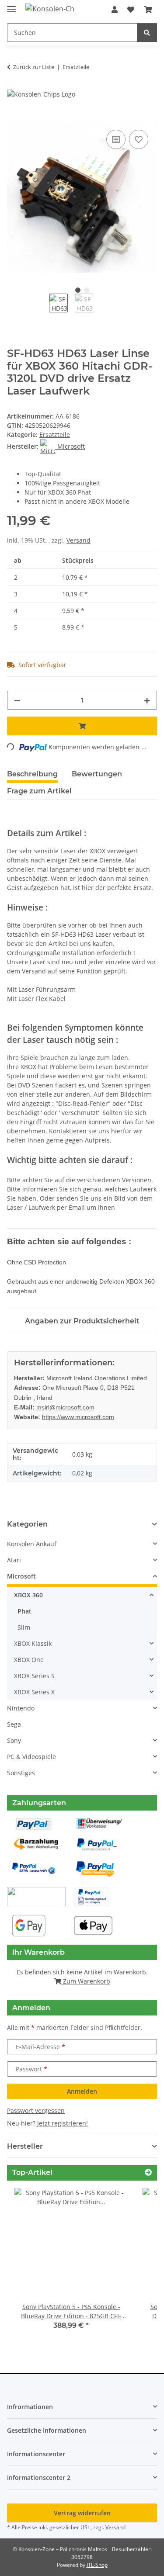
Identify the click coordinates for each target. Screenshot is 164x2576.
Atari (14, 1560)
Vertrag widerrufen (82, 2513)
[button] (115, 10)
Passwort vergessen (36, 2110)
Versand (79, 540)
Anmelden (82, 2091)
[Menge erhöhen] (147, 700)
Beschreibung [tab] (32, 774)
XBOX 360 (28, 1595)
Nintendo (21, 1708)
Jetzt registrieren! (63, 2123)
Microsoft (21, 1576)
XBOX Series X (34, 1692)
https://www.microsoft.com (78, 1417)
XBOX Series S (34, 1676)
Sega (14, 1724)
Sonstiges (21, 1773)
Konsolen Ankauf (32, 1544)
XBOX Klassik (33, 1643)
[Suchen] (147, 33)
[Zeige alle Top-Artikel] (148, 2173)
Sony (14, 1740)
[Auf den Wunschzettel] (139, 139)
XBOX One (29, 1660)
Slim (24, 1627)
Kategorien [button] (27, 1524)
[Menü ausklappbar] (11, 5)
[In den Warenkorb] (14, 118)
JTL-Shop (97, 2565)
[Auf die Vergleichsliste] (116, 139)
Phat (24, 1611)
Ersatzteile (55, 435)
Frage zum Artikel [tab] (39, 791)
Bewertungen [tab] (97, 774)
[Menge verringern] (17, 700)
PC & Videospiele (31, 1757)
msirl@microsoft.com (65, 1407)
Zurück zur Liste (34, 67)
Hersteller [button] (25, 2146)
